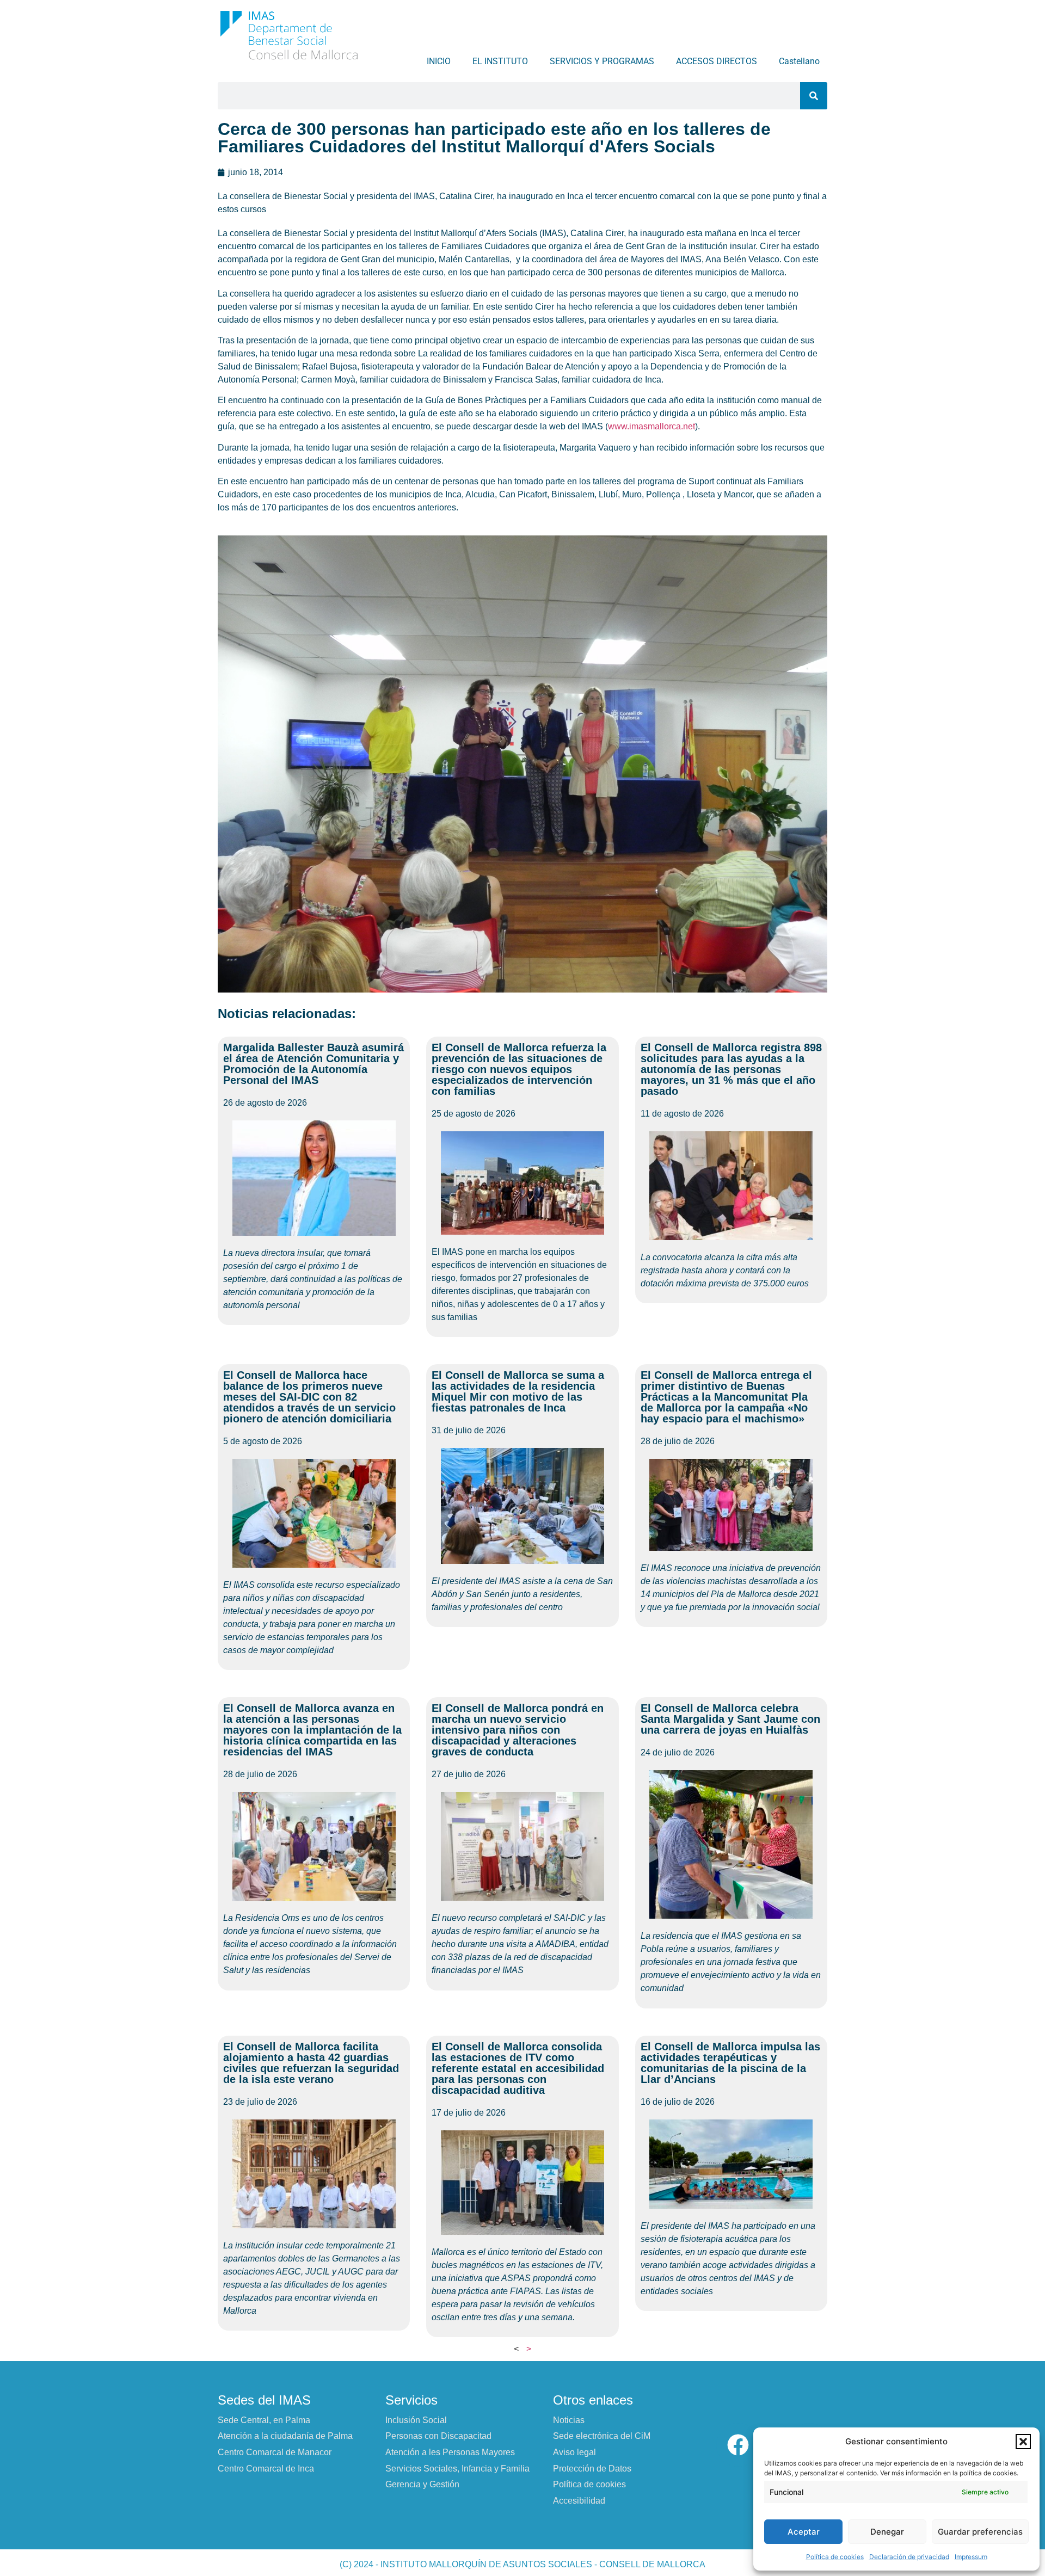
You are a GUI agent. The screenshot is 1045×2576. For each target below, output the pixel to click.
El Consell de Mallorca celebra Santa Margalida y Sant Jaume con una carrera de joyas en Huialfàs (730, 1719)
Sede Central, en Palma (264, 2420)
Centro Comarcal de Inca (266, 2469)
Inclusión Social (416, 2420)
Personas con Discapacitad (438, 2436)
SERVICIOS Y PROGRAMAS (602, 61)
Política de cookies (835, 2557)
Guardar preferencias (980, 2532)
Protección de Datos (592, 2469)
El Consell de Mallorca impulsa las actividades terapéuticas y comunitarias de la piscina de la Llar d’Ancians (730, 2063)
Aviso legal (574, 2452)
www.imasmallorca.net (651, 426)
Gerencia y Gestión (422, 2484)
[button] (1023, 2442)
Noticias (569, 2420)
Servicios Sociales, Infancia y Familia (457, 2469)
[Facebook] (738, 2445)
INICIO (439, 61)
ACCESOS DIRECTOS (717, 61)
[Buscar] (814, 96)
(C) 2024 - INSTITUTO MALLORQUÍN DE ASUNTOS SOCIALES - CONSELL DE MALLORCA (522, 2564)
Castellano (799, 61)
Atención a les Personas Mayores (450, 2452)
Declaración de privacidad (909, 2557)
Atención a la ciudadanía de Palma (285, 2436)
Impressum (971, 2557)
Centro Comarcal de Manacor (275, 2452)
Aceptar (804, 2532)
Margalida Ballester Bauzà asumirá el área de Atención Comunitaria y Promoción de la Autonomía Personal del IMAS (313, 1064)
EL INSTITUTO (500, 61)
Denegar (887, 2532)
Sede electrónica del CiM (602, 2436)
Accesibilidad (579, 2501)
